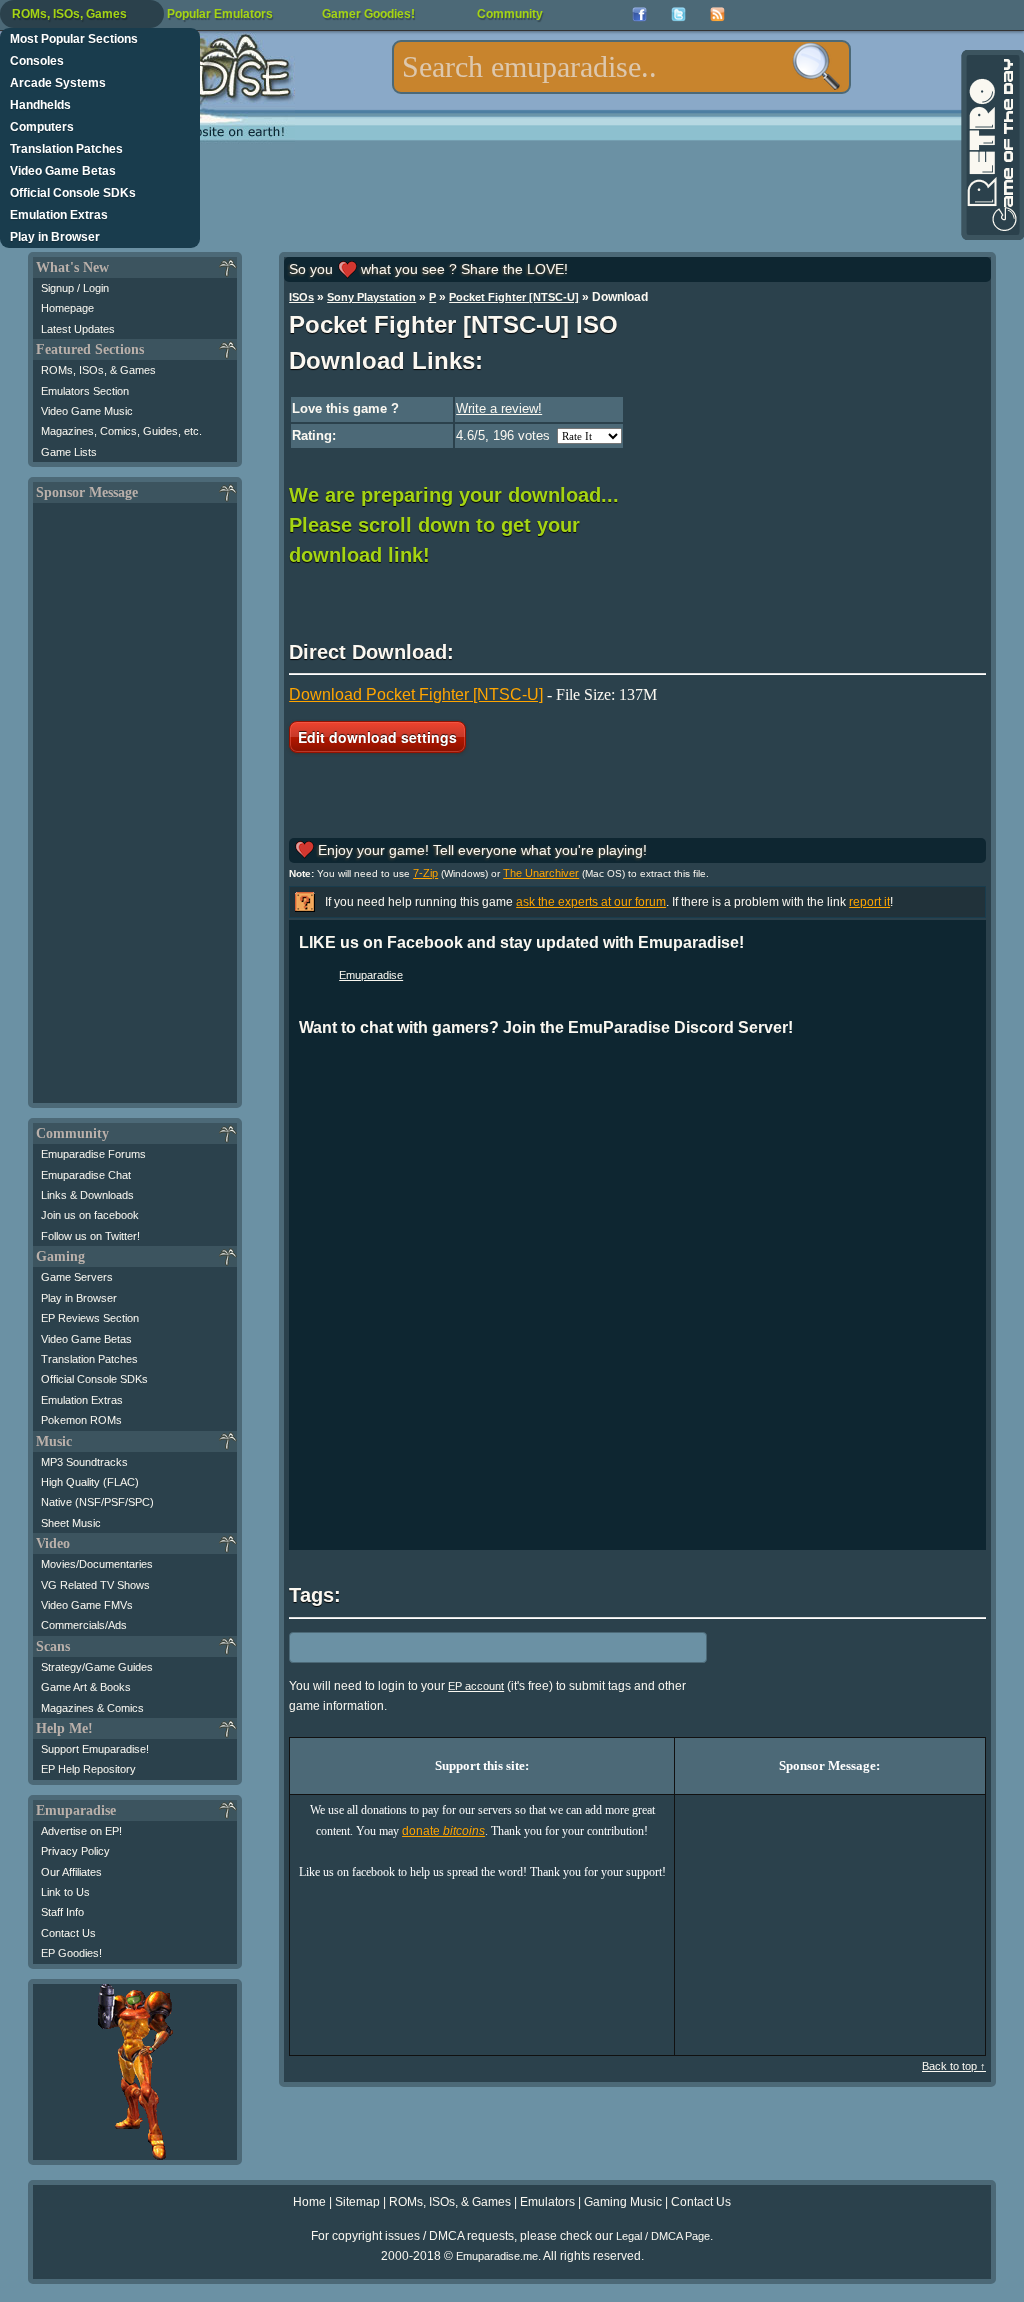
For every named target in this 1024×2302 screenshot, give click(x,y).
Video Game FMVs (87, 1605)
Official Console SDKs (73, 193)
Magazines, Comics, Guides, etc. (121, 431)
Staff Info (62, 1912)
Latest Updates (78, 329)
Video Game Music (87, 411)
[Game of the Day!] (991, 145)
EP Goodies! (71, 1953)
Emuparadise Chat (86, 1175)
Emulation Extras (59, 215)
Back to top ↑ (954, 2066)
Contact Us (68, 1933)
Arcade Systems (58, 83)
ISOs (301, 297)
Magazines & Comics (92, 1708)
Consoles (37, 61)
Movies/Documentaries (97, 1564)
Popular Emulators (220, 14)
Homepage (67, 308)
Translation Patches (66, 149)
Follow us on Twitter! (90, 1236)
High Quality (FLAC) (90, 1482)
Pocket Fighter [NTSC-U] (514, 297)
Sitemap (357, 2202)
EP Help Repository (88, 1769)
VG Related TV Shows (95, 1585)
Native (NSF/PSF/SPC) (97, 1502)
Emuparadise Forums (93, 1154)
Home (309, 2202)
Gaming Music (623, 2202)
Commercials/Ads (84, 1625)
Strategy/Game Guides (97, 1667)
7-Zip (425, 873)
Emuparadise (371, 975)
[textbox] (621, 67)
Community (510, 14)
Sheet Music (71, 1523)
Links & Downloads (87, 1195)
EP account (476, 1686)
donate (443, 1831)
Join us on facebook (90, 1215)
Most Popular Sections (74, 39)
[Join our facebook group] (639, 14)
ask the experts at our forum (591, 902)
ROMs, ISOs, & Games (98, 370)
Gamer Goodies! (368, 14)
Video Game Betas (63, 171)
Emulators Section (85, 391)
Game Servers (77, 1277)
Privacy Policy (75, 1851)
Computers (42, 127)
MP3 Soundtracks (84, 1462)
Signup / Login (75, 288)
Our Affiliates (71, 1872)
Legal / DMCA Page (663, 2236)
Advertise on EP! (81, 1831)
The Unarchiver (541, 873)
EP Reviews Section (90, 1318)
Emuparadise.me (497, 2256)
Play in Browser (55, 237)
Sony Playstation (371, 297)
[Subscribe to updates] (717, 14)
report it (869, 902)
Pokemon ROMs (81, 1420)
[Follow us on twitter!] (678, 14)
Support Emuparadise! (95, 1749)
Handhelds (40, 105)
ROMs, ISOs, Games (69, 14)
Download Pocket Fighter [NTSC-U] (416, 694)
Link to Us (65, 1892)
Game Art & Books (86, 1687)
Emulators (547, 2202)
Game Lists (69, 452)
